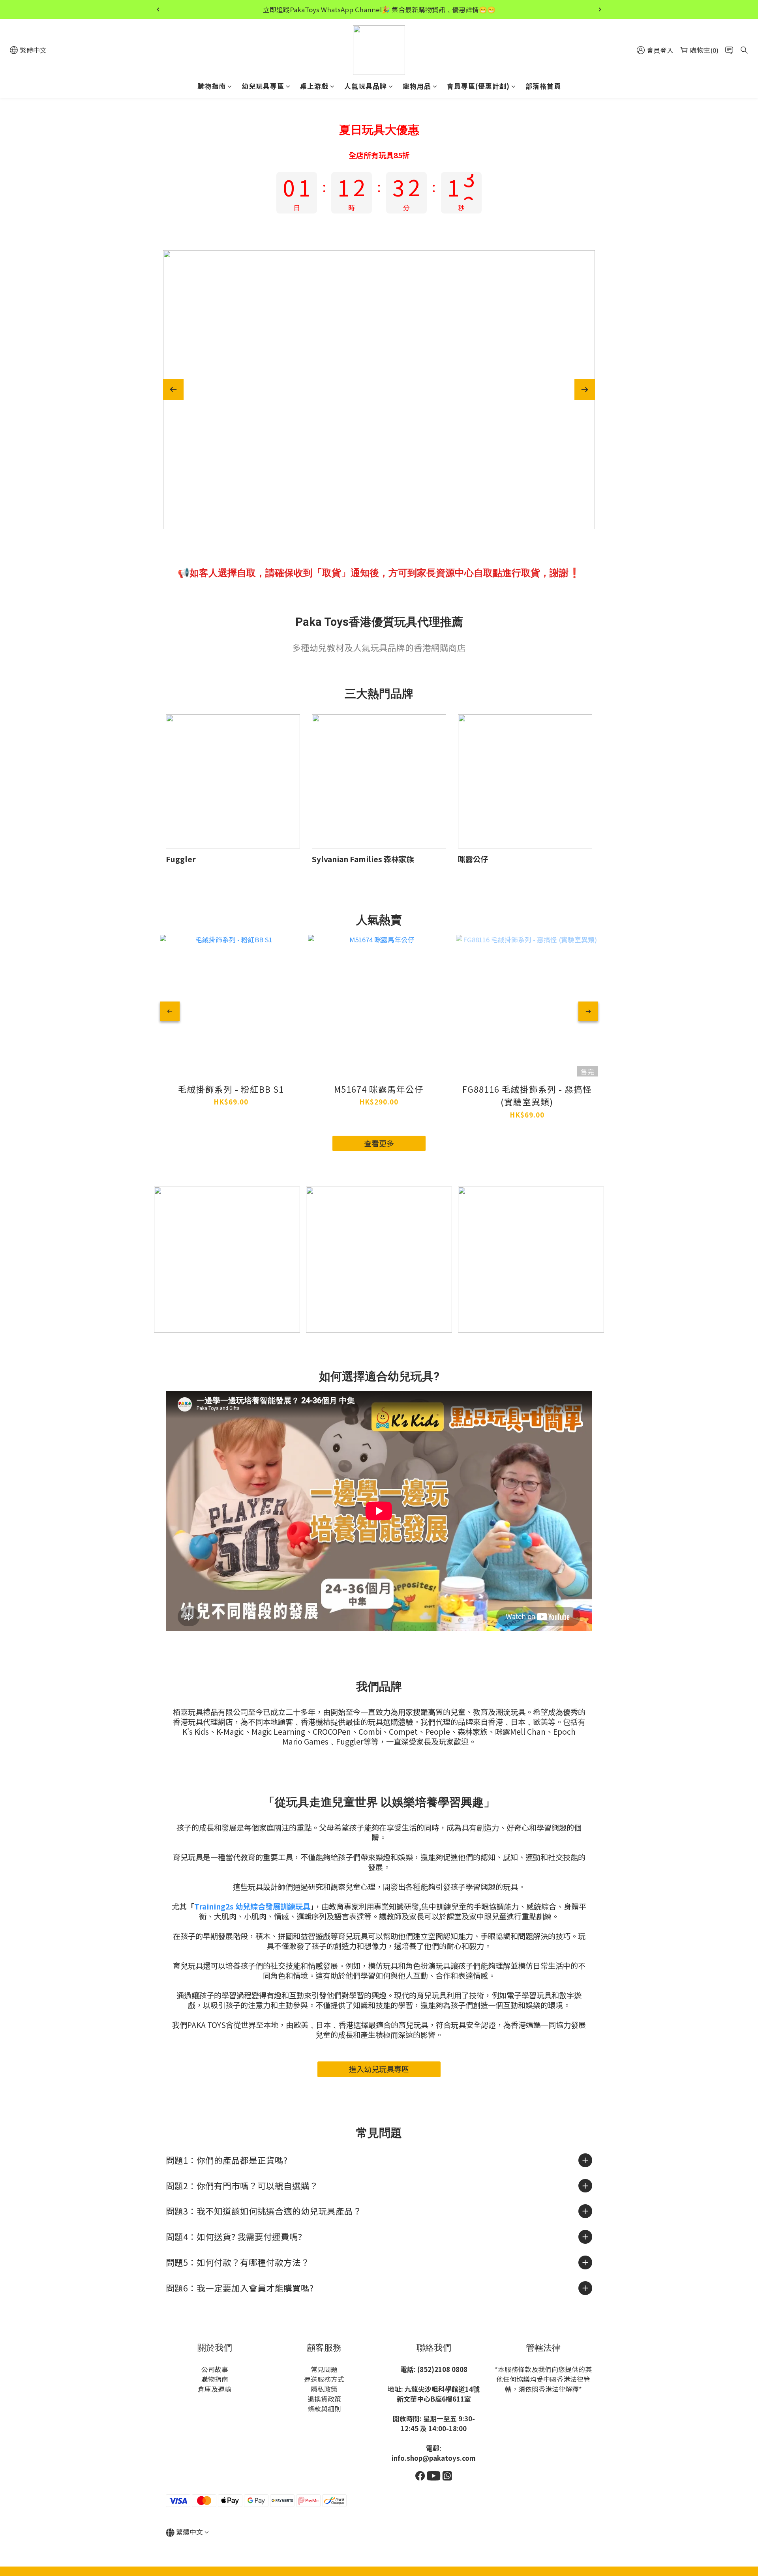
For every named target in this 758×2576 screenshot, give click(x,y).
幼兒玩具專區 (263, 86)
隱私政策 (324, 2389)
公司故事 (215, 2369)
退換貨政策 (324, 2399)
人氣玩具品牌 (366, 86)
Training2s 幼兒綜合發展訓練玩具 (252, 1906)
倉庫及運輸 (215, 2389)
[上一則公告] (158, 9)
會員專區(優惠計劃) (478, 86)
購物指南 (212, 86)
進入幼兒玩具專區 (379, 2069)
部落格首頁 (543, 86)
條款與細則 (324, 2409)
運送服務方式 (324, 2379)
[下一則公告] (600, 9)
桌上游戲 (314, 86)
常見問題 (324, 2369)
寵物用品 (417, 86)
